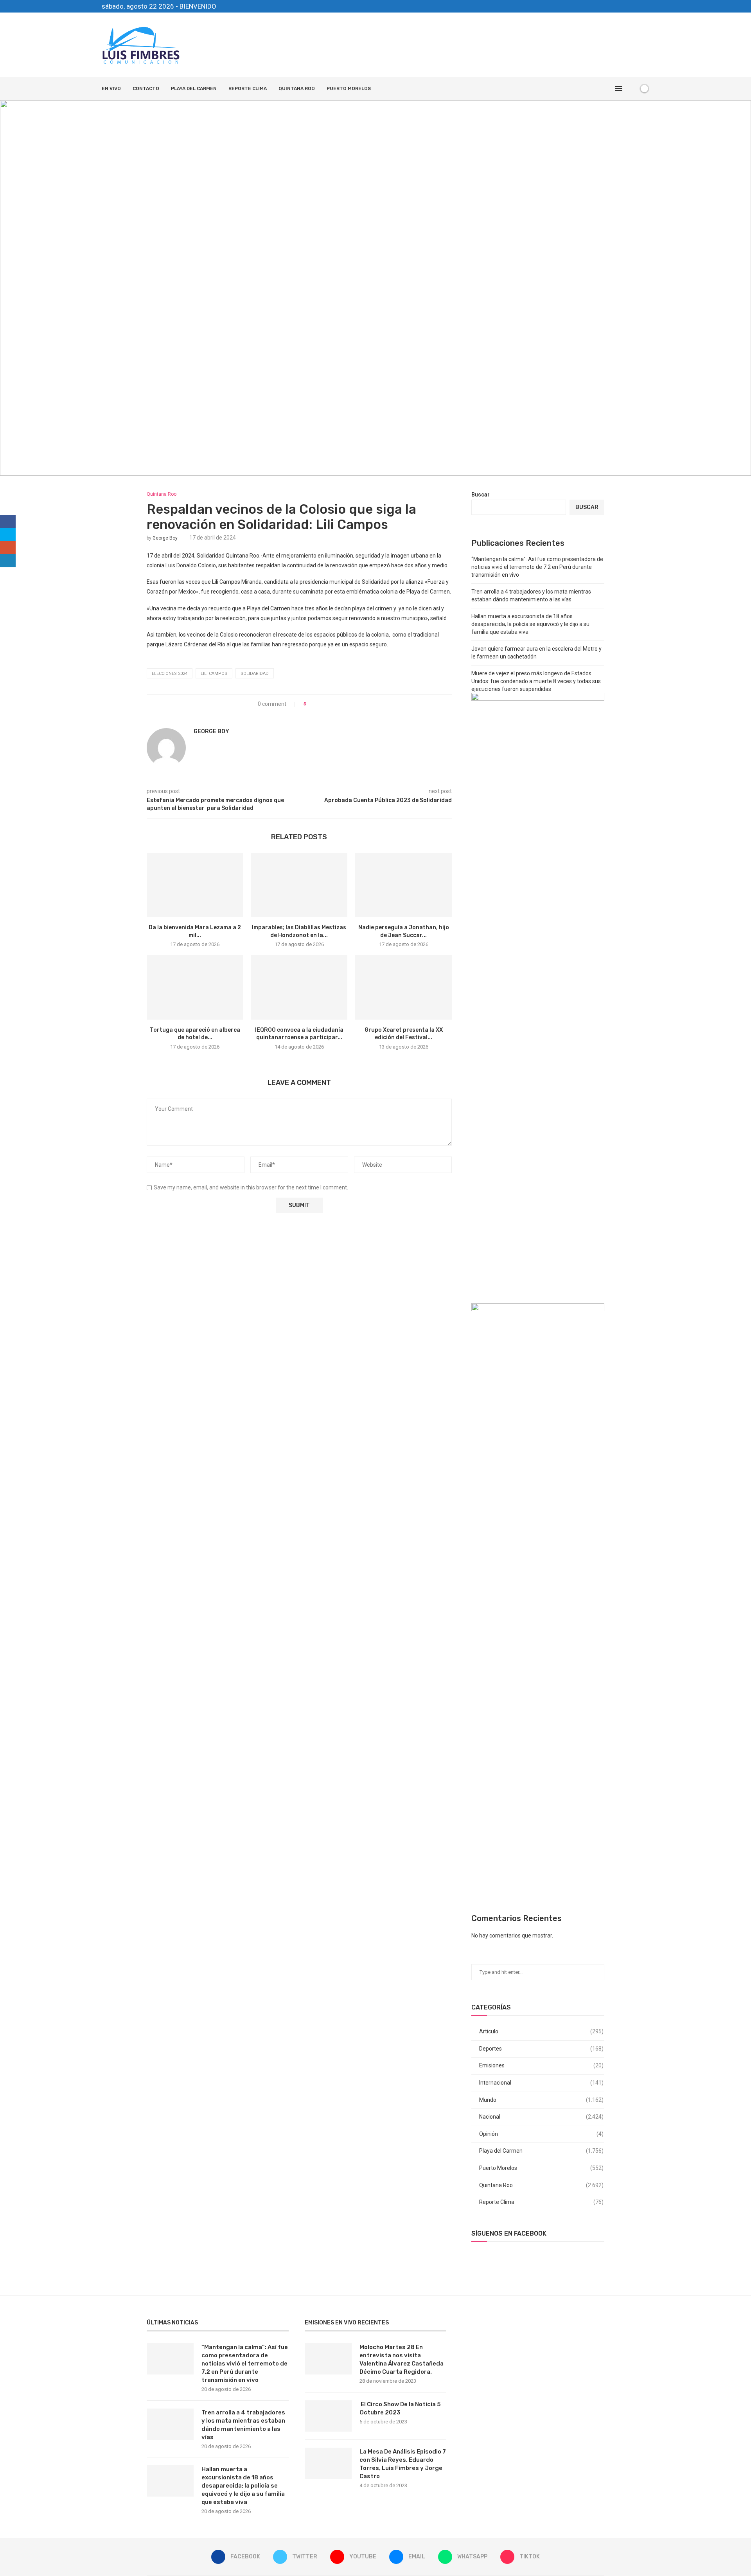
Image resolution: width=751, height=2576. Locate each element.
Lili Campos (214, 674)
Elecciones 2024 (170, 674)
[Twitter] (611, 6)
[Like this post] (310, 704)
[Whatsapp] (638, 6)
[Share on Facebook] (319, 704)
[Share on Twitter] (326, 704)
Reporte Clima (248, 88)
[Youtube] (620, 6)
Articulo (541, 2031)
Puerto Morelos (349, 88)
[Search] (631, 88)
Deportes (541, 2049)
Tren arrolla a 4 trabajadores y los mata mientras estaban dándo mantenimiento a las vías (243, 2425)
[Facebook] (602, 6)
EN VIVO (111, 88)
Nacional (541, 2117)
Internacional (541, 2083)
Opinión (541, 2134)
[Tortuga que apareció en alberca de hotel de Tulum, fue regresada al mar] (195, 987)
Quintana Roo (297, 88)
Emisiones (541, 2065)
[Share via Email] (341, 704)
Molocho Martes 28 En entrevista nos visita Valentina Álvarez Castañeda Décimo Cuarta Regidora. (402, 2359)
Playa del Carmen (194, 88)
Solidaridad (255, 674)
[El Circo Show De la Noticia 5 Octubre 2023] (328, 2416)
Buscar (481, 495)
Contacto (146, 88)
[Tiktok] (647, 6)
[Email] (629, 6)
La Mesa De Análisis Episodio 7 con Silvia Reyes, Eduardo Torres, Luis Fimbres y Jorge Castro (403, 2464)
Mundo (541, 2100)
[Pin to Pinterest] (334, 704)
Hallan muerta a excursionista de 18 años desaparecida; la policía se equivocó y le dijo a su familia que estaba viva (530, 624)
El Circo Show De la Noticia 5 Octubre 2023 (400, 2408)
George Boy (165, 538)
